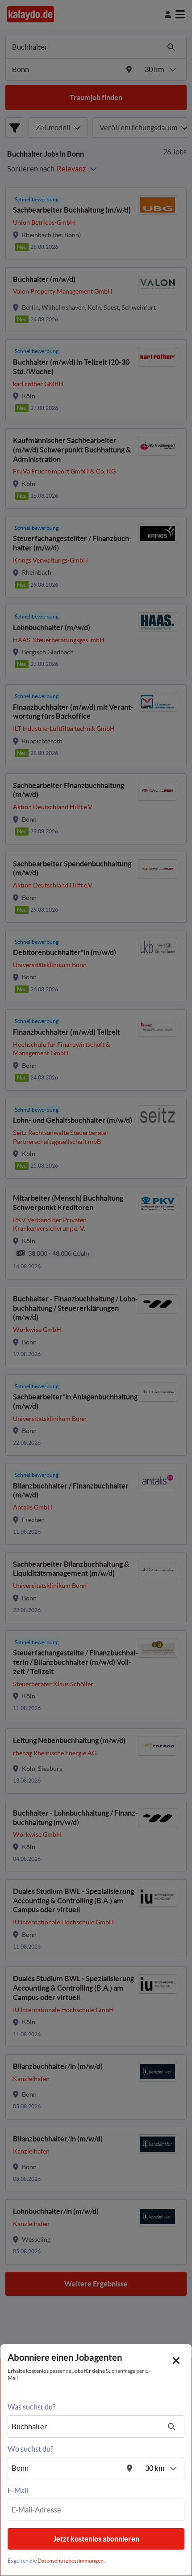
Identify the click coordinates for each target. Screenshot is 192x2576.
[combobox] (85, 2427)
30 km (155, 2468)
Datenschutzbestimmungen (71, 2561)
